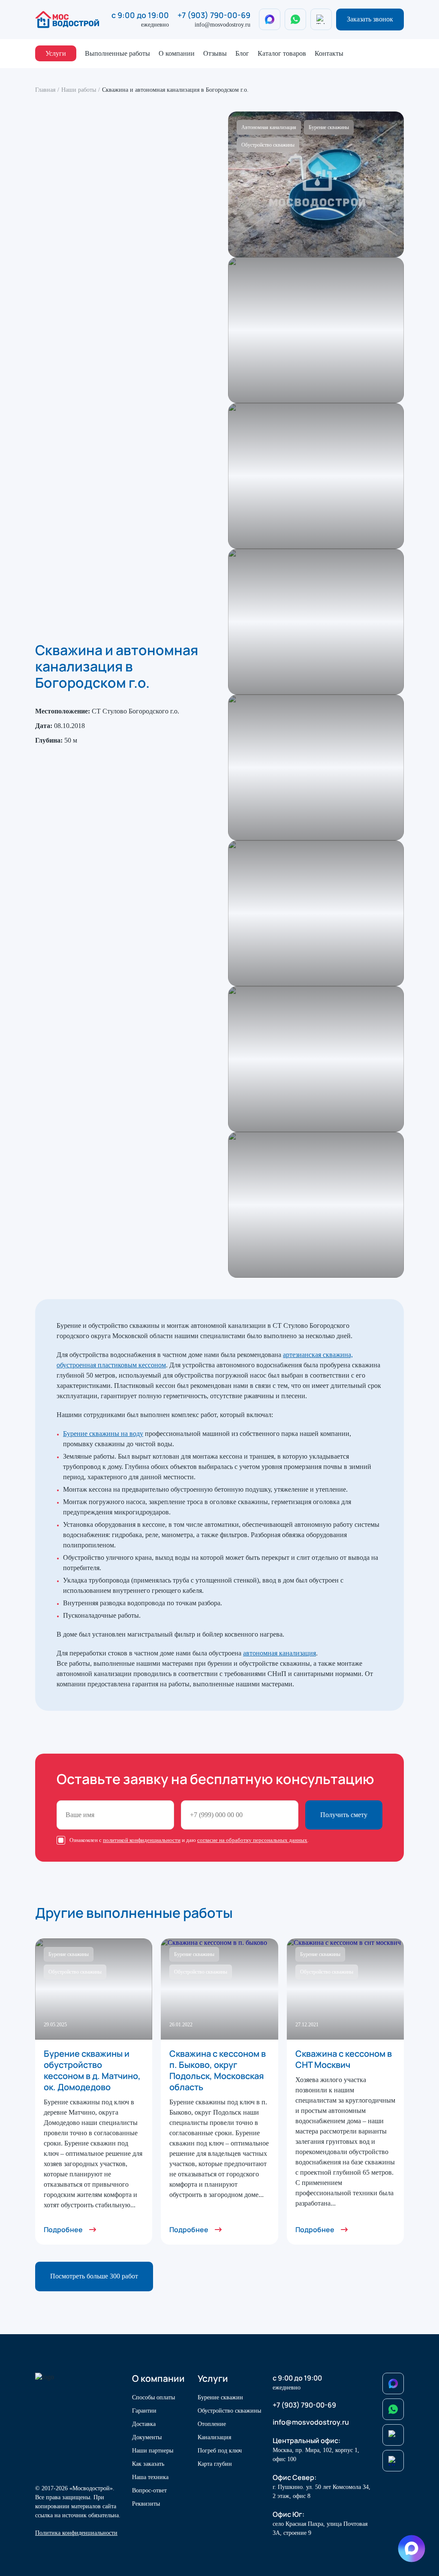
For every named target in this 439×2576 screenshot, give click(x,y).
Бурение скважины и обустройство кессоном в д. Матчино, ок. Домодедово (92, 2070)
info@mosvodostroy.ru (223, 25)
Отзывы (215, 53)
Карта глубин (215, 2464)
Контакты (329, 53)
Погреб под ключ (220, 2451)
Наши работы (79, 90)
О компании (177, 53)
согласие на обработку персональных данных (252, 1840)
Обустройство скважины (229, 2411)
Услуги (56, 53)
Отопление (212, 2424)
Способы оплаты (153, 2397)
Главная (45, 90)
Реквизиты (146, 2504)
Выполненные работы (117, 53)
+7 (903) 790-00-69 (214, 15)
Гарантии (144, 2411)
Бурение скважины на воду (103, 1434)
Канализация (214, 2437)
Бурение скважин (220, 2397)
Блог (242, 53)
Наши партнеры (153, 2451)
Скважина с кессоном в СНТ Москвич (344, 2059)
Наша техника (150, 2477)
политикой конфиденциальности (142, 1840)
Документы (147, 2437)
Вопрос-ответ (149, 2490)
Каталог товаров (282, 53)
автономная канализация (280, 1653)
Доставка (144, 2424)
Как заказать (148, 2464)
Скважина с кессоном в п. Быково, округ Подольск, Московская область (218, 2070)
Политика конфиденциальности (76, 2533)
